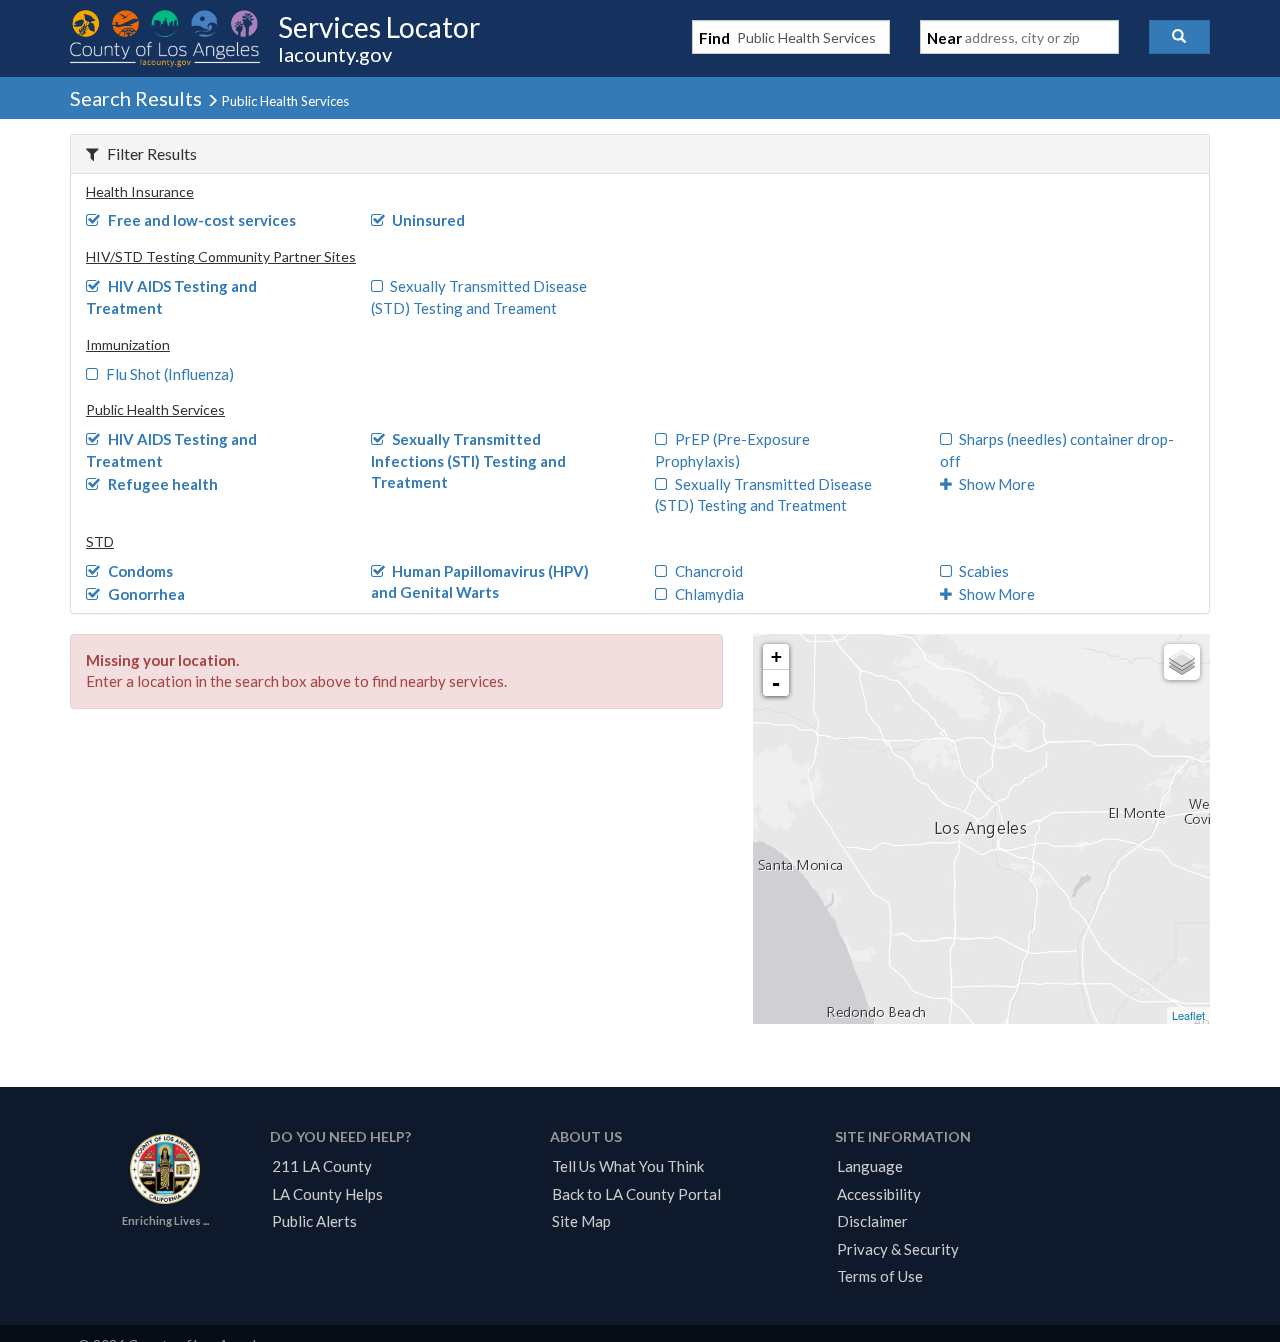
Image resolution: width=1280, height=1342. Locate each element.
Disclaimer (872, 1221)
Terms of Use (880, 1276)
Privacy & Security (898, 1249)
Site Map (581, 1221)
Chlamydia (709, 594)
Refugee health (163, 484)
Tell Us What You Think (628, 1166)
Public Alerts (314, 1221)
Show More (997, 484)
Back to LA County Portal (636, 1194)
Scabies (984, 571)
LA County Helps (327, 1194)
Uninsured (428, 220)
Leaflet (1188, 1015)
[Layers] (1182, 662)
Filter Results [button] (152, 153)
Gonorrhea (146, 594)
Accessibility (879, 1194)
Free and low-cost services (202, 220)
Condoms (140, 571)
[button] (1179, 37)
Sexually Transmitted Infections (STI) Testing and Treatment (468, 460)
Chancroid (709, 571)
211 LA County (322, 1166)
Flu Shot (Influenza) (170, 374)
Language (870, 1166)
